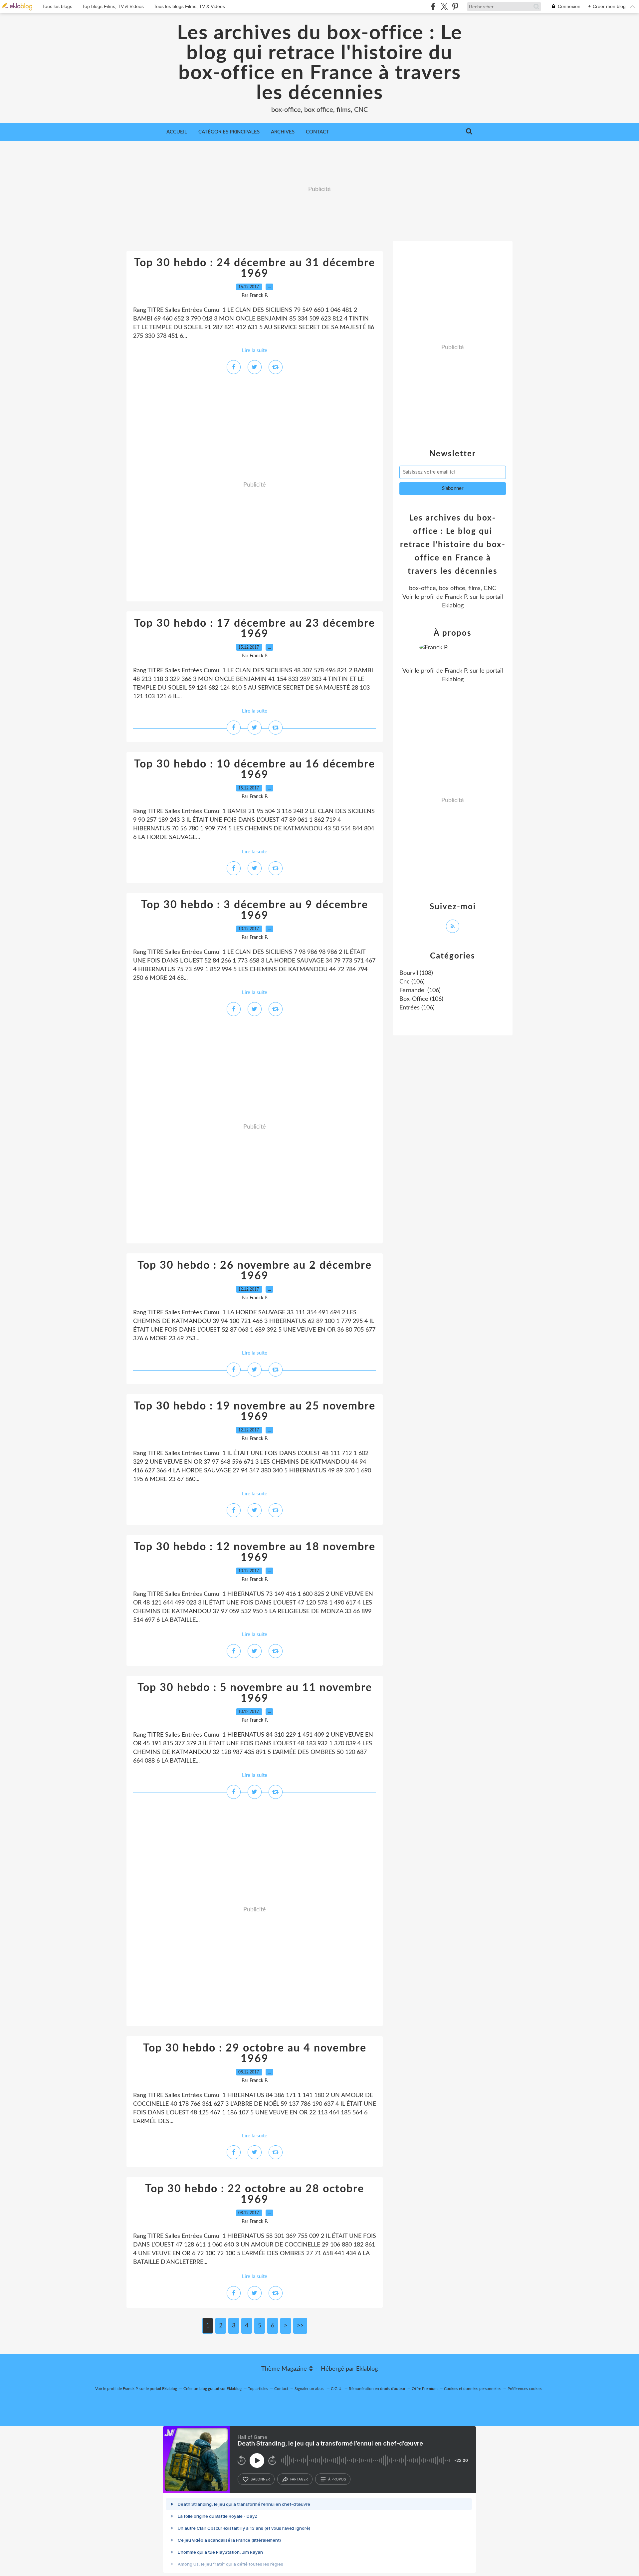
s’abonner (260, 2479)
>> (300, 2326)
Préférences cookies (525, 2389)
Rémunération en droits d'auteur (377, 2389)
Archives (283, 132)
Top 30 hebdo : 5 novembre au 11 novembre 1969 (255, 1693)
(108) (416, 973)
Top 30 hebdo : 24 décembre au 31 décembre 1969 (255, 268)
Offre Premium (425, 2389)
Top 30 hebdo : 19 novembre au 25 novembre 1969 (255, 1411)
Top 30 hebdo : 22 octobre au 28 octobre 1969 (255, 2194)
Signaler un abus (310, 2389)
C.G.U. (337, 2389)
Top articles (258, 2389)
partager (299, 2479)
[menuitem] (177, 132)
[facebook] (433, 6)
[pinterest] (455, 6)
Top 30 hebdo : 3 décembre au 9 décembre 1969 (255, 910)
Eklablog (367, 2369)
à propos (337, 2479)
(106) (412, 982)
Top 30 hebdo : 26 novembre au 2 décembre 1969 (255, 1271)
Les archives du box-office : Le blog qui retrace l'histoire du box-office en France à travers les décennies (320, 63)
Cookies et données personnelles (473, 2389)
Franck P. (456, 597)
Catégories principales (229, 132)
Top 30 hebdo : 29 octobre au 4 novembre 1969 (255, 2053)
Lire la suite (255, 351)
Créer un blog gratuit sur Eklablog (213, 2389)
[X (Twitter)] (444, 6)
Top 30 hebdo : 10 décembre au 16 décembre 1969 (255, 769)
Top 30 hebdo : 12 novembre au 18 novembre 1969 (255, 1552)
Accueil (177, 132)
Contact (318, 132)
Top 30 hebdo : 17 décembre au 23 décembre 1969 (255, 629)
